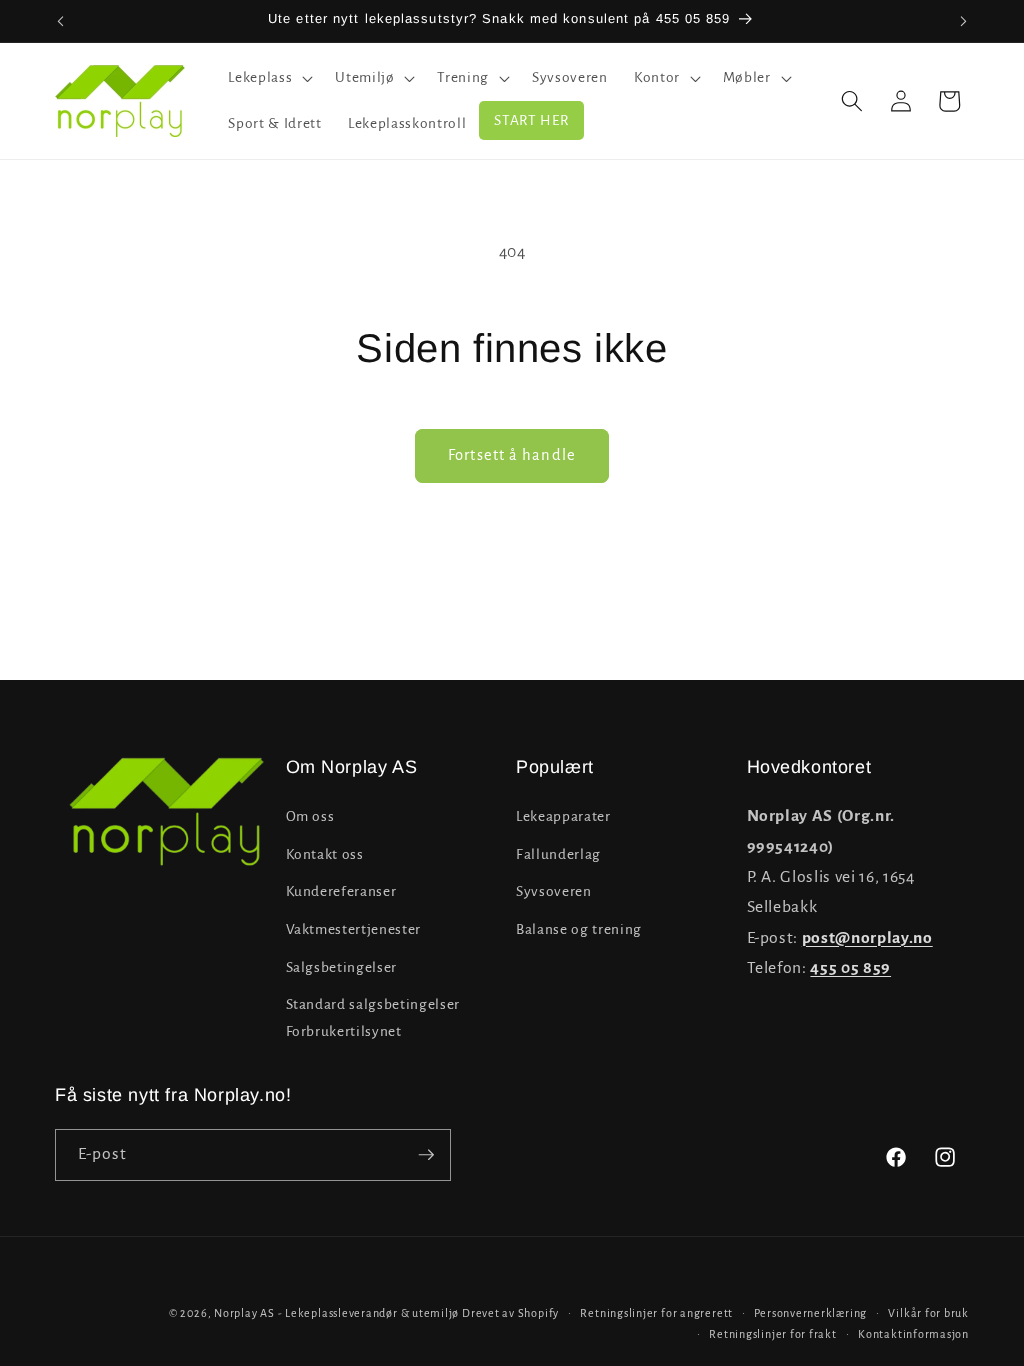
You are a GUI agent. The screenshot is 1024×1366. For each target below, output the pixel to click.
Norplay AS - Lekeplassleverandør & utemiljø (336, 1313)
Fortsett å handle (512, 455)
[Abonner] (426, 1155)
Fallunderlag (558, 854)
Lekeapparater (563, 816)
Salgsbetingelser (342, 967)
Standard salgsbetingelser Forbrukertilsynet (373, 1018)
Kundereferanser (341, 891)
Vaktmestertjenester (354, 929)
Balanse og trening (579, 929)
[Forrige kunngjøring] (61, 21)
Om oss (310, 816)
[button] (268, 78)
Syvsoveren (554, 891)
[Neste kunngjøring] (964, 21)
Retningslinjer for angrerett (656, 1313)
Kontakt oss (325, 854)
